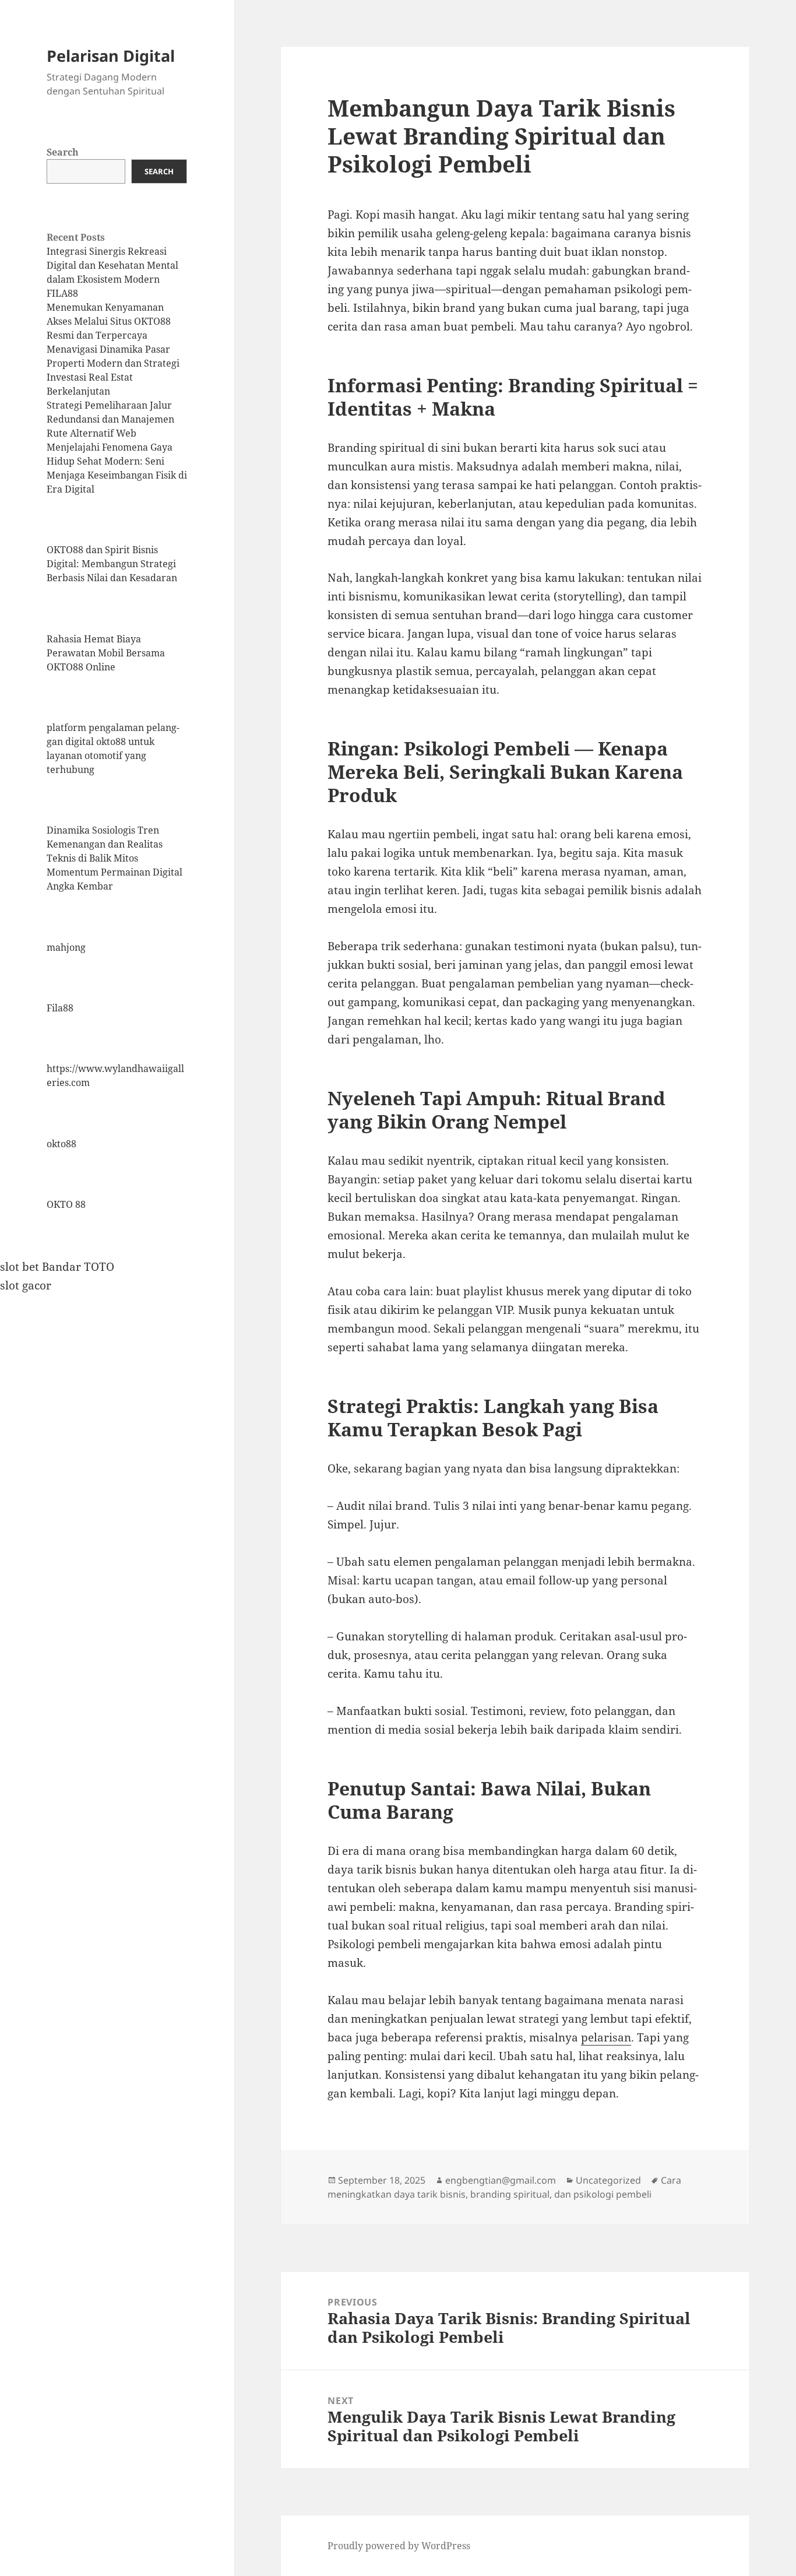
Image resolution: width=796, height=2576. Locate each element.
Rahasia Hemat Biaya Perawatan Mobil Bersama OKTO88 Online (106, 653)
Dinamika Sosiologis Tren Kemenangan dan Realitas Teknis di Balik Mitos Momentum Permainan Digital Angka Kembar (115, 858)
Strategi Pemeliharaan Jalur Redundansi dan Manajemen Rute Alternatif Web (110, 419)
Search (63, 152)
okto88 (61, 1144)
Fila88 (60, 1008)
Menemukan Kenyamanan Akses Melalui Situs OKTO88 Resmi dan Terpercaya (109, 321)
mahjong (66, 947)
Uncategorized (608, 2180)
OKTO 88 (66, 1204)
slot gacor (26, 1285)
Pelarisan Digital (111, 56)
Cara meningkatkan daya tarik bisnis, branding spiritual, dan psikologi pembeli (504, 2187)
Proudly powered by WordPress (399, 2546)
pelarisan (606, 2037)
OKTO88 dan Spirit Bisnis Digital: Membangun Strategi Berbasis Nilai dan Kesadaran (112, 564)
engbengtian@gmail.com (501, 2180)
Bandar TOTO (78, 1267)
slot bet (20, 1267)
